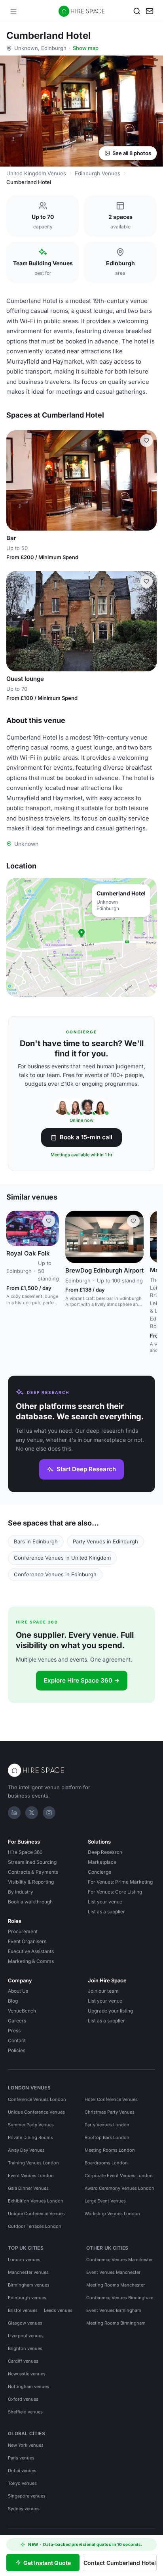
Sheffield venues (25, 2412)
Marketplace (102, 1862)
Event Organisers (27, 1941)
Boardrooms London (106, 2163)
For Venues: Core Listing (115, 1892)
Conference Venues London (37, 2099)
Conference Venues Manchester (119, 2260)
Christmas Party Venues (110, 2112)
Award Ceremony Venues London (119, 2188)
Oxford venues (23, 2399)
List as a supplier (106, 1912)
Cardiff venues (23, 2361)
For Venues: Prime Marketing (120, 1882)
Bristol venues (23, 2310)
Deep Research (105, 1852)
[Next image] (147, 481)
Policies (17, 2050)
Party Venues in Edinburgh (105, 1541)
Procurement (23, 1931)
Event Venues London (31, 2175)
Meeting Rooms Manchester (116, 2285)
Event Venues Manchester (113, 2272)
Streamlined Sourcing (32, 1862)
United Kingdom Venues (36, 173)
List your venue (105, 1902)
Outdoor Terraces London (35, 2226)
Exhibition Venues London (36, 2201)
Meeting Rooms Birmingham (116, 2323)
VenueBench (22, 2011)
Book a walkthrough (30, 1902)
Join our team (103, 1991)
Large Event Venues (105, 2201)
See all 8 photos (132, 153)
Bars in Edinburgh (36, 1541)
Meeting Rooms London (110, 2150)
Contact (17, 2040)
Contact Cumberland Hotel (120, 2563)
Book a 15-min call (86, 1137)
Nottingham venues (28, 2386)
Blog (13, 2001)
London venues (24, 2260)
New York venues (26, 2445)
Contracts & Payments (33, 1872)
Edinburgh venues (27, 2298)
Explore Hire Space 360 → (82, 1680)
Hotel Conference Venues (111, 2099)
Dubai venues (22, 2471)
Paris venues (21, 2458)
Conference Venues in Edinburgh (55, 1574)
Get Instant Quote (47, 2563)
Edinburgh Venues (98, 173)
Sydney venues (24, 2509)
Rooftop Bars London (107, 2137)
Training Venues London (33, 2163)
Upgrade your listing (110, 2011)
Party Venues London (107, 2125)
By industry (21, 1892)
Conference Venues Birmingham (120, 2298)
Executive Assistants (31, 1951)
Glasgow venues (25, 2323)
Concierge (100, 1872)
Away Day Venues (26, 2150)
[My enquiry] (150, 11)
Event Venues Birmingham (114, 2310)
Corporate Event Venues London (119, 2175)
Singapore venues (27, 2496)
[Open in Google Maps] (81, 937)
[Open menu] (13, 11)
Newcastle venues (27, 2374)
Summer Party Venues (31, 2125)
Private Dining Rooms (30, 2137)
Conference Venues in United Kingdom (62, 1558)
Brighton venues (25, 2348)
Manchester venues (28, 2272)
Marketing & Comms (31, 1961)
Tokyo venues (22, 2483)
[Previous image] (16, 481)
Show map (86, 48)
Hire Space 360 (25, 1852)
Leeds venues (58, 2310)
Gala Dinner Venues (28, 2188)
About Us (18, 1991)
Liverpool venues (26, 2336)
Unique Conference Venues (36, 2112)
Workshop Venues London (112, 2214)
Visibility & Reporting (31, 1882)
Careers (17, 2021)
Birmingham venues (29, 2285)
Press (14, 2031)
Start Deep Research (86, 1469)
